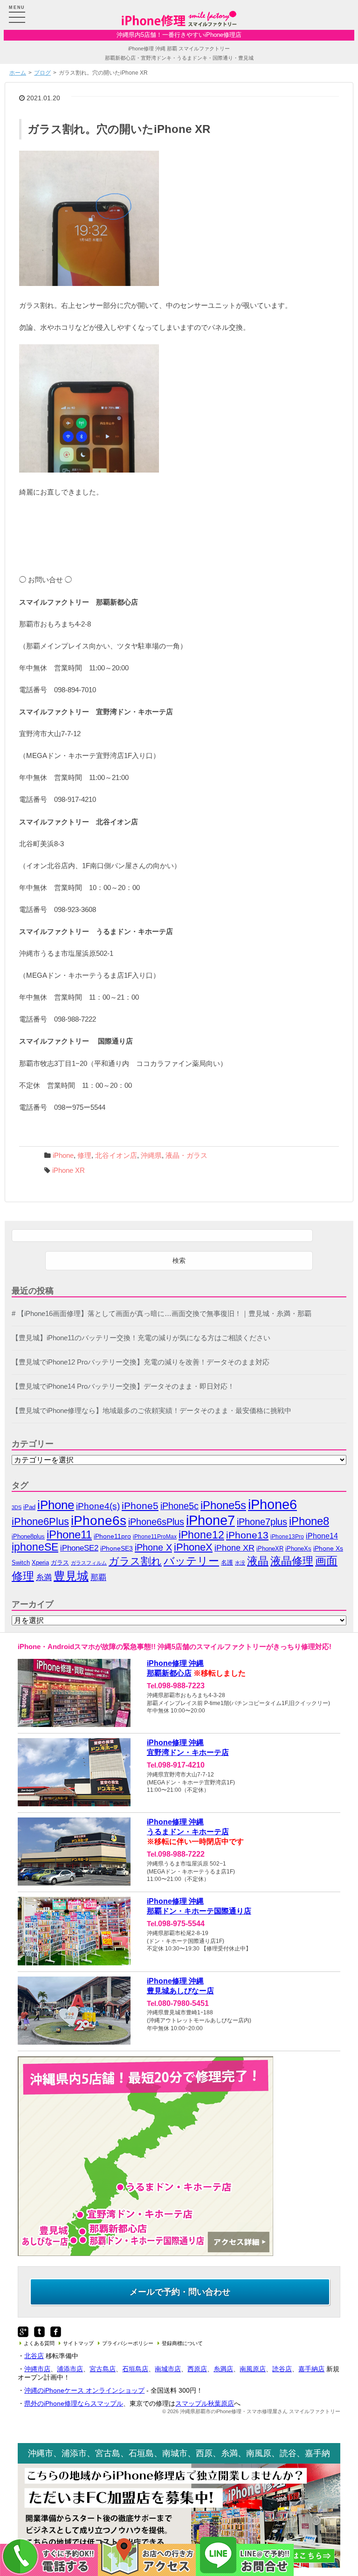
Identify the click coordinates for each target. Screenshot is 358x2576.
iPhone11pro (112, 1536)
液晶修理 (292, 1561)
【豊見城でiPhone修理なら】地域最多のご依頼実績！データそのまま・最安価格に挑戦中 (151, 1411)
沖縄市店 (37, 2369)
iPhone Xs (328, 1549)
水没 (240, 1563)
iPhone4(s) (98, 1506)
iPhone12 (201, 1535)
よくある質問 (39, 2343)
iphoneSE (35, 1547)
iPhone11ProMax (155, 1537)
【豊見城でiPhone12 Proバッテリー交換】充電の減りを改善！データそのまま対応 (141, 1362)
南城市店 (168, 2369)
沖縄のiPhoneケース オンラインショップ (84, 2390)
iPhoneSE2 (79, 1548)
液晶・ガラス (186, 1156)
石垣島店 (135, 2369)
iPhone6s (99, 1521)
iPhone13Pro (287, 1536)
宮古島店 (103, 2369)
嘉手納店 (311, 2369)
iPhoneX (193, 1547)
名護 (227, 1563)
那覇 (98, 1577)
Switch (21, 1563)
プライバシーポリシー (128, 2343)
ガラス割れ (135, 1561)
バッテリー (191, 1561)
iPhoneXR (270, 1549)
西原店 (197, 2369)
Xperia (40, 1563)
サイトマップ (78, 2343)
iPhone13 (247, 1535)
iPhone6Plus (40, 1522)
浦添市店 (70, 2369)
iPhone (63, 1156)
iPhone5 (140, 1506)
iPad (29, 1507)
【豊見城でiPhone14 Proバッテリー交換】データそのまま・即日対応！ (123, 1386)
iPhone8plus (28, 1536)
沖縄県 (151, 1156)
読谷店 (282, 2369)
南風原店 (253, 2369)
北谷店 (34, 2356)
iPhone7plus (262, 1521)
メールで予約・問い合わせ (180, 2292)
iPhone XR (69, 1170)
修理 (84, 1156)
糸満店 (223, 2369)
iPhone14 (322, 1536)
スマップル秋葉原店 (205, 2403)
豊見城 (71, 1576)
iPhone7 (210, 1520)
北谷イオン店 (116, 1156)
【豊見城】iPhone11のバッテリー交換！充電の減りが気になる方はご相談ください (141, 1338)
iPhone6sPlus (156, 1522)
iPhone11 (69, 1535)
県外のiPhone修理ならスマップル (74, 2403)
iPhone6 (272, 1504)
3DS (17, 1507)
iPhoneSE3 (117, 1548)
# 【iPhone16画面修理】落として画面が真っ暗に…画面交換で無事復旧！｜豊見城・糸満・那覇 (162, 1314)
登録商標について (182, 2343)
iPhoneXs (298, 1549)
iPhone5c (179, 1506)
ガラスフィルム (89, 1563)
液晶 (258, 1561)
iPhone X (153, 1547)
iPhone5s (223, 1505)
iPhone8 (309, 1521)
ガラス (60, 1563)
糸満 (44, 1577)
